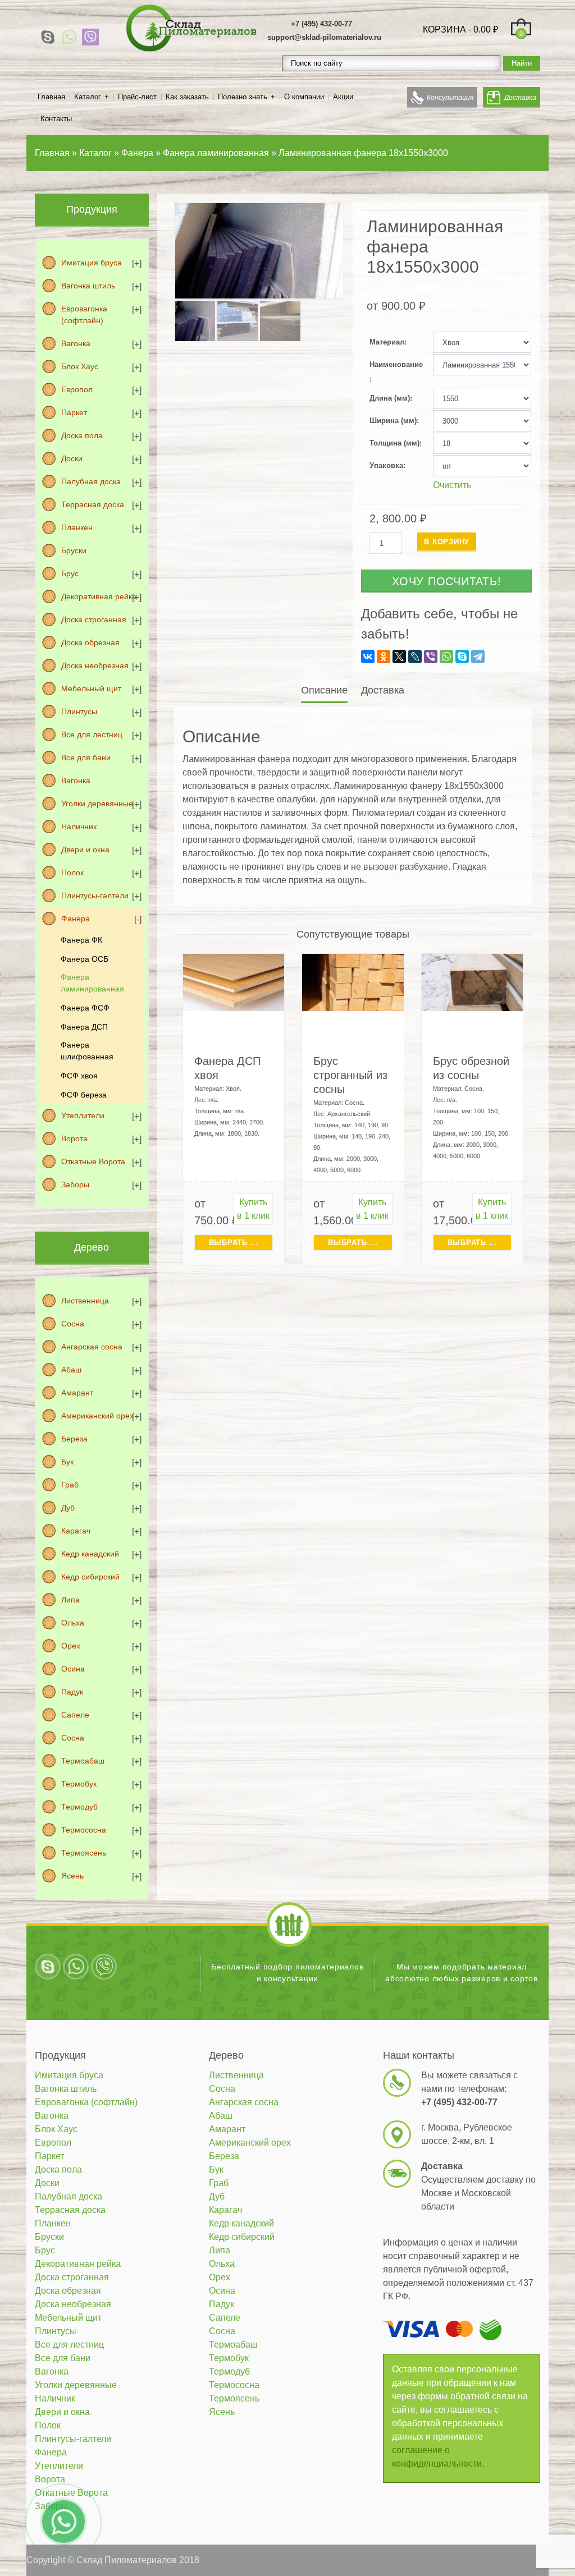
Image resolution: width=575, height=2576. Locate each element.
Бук (67, 1462)
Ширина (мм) (393, 421)
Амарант (77, 1393)
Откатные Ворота (93, 1161)
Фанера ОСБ (85, 959)
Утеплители (83, 1115)
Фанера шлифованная (87, 1051)
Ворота (74, 1138)
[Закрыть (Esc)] (563, 12)
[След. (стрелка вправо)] (555, 1288)
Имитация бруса (92, 263)
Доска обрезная (90, 642)
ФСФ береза (84, 1095)
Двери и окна (85, 850)
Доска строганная (94, 619)
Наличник (79, 826)
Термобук (79, 1784)
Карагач (76, 1531)
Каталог (88, 97)
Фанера (76, 919)
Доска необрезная (95, 665)
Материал (387, 342)
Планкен (77, 527)
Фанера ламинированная (92, 983)
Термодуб (79, 1807)
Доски (72, 458)
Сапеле (75, 1715)
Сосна (73, 1324)
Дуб (68, 1508)
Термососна (84, 1830)
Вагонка (76, 343)
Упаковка (386, 465)
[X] (399, 656)
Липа (70, 1600)
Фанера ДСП (84, 1027)
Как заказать (187, 97)
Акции (343, 97)
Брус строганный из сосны (350, 1075)
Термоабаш (83, 1761)
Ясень (72, 1876)
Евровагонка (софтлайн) (84, 314)
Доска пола (82, 435)
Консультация (450, 98)
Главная (51, 97)
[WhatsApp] (69, 37)
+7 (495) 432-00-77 (321, 24)
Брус (70, 573)
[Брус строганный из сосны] (353, 982)
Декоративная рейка (99, 596)
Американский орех (97, 1416)
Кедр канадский (90, 1554)
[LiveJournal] (415, 656)
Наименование (396, 364)
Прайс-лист (137, 97)
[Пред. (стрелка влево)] (20, 1288)
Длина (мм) (390, 398)
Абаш (71, 1370)
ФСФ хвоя (79, 1076)
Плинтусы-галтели (95, 896)
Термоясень (84, 1853)
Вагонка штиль (88, 286)
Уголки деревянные (97, 803)
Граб (70, 1485)
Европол (77, 389)
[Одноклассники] (384, 656)
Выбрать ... (234, 1243)
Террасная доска (93, 504)
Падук (72, 1692)
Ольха (73, 1623)
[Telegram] (478, 656)
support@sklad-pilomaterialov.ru (324, 37)
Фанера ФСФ (85, 1008)
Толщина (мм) (394, 443)
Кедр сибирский (90, 1577)
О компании (304, 97)
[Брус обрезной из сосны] (473, 982)
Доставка (520, 98)
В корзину (447, 542)
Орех (71, 1646)
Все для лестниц (92, 734)
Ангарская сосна (92, 1347)
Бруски (74, 550)
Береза (74, 1439)
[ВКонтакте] (368, 656)
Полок (72, 873)
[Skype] (48, 37)
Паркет (74, 412)
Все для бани (86, 757)
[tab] (325, 690)
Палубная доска (91, 481)
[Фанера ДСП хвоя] (234, 982)
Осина (73, 1669)
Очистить (452, 485)
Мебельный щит (91, 688)
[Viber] (90, 37)
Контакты (56, 119)
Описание (324, 690)
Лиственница (85, 1301)
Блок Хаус (80, 366)
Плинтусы (79, 711)
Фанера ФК (81, 940)
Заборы (75, 1184)
